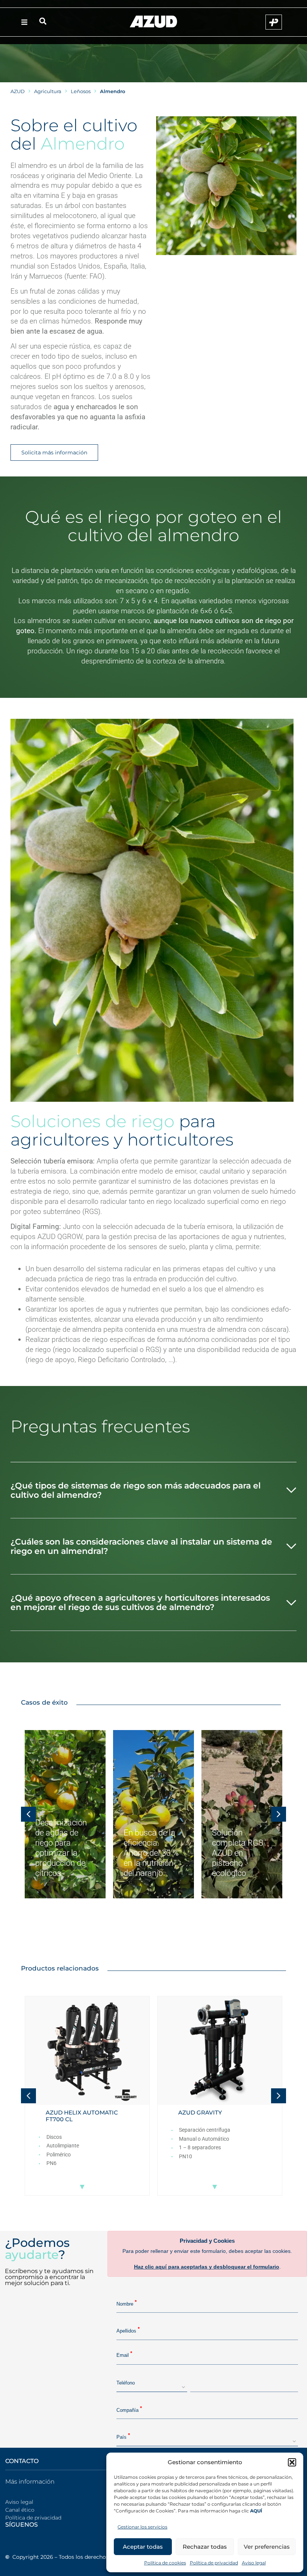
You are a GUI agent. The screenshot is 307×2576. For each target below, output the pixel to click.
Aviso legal (254, 2563)
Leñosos (81, 91)
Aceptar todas (143, 2547)
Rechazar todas (205, 2547)
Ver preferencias (267, 2547)
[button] (292, 2462)
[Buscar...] (43, 22)
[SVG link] (153, 22)
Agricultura (48, 91)
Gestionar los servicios (142, 2527)
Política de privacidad (214, 2563)
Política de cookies (165, 2563)
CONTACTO (22, 2461)
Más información (30, 2482)
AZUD (18, 91)
